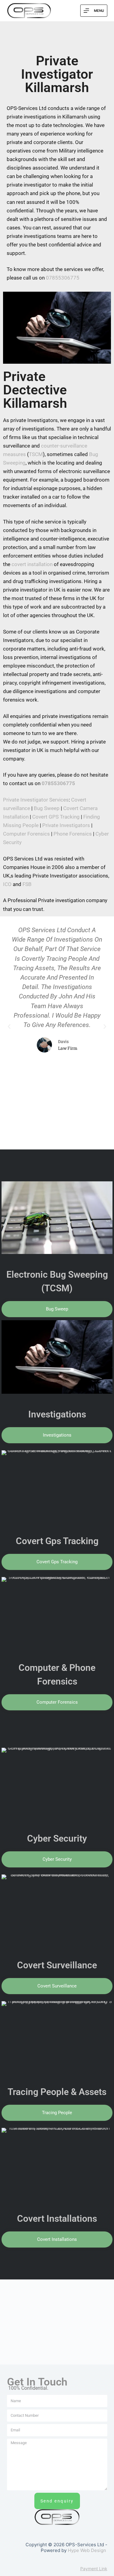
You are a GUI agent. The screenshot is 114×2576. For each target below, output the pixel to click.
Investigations (57, 1414)
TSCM (36, 454)
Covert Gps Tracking (57, 1541)
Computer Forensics (26, 834)
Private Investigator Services (36, 800)
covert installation (32, 564)
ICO (7, 884)
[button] (9, 1027)
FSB (27, 884)
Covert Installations (57, 2219)
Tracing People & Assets (57, 2092)
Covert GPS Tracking (56, 817)
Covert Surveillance (57, 1965)
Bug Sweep (47, 808)
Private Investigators (66, 825)
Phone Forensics (73, 834)
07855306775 (63, 278)
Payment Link (94, 2569)
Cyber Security (57, 1838)
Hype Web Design (87, 2550)
